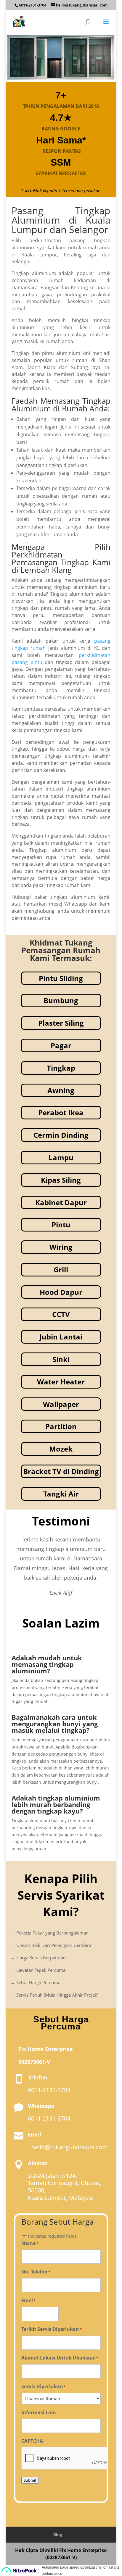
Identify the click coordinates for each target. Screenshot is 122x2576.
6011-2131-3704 (33, 5)
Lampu (61, 1157)
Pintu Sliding (61, 978)
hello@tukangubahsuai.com (70, 2147)
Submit (30, 2480)
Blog (58, 2534)
